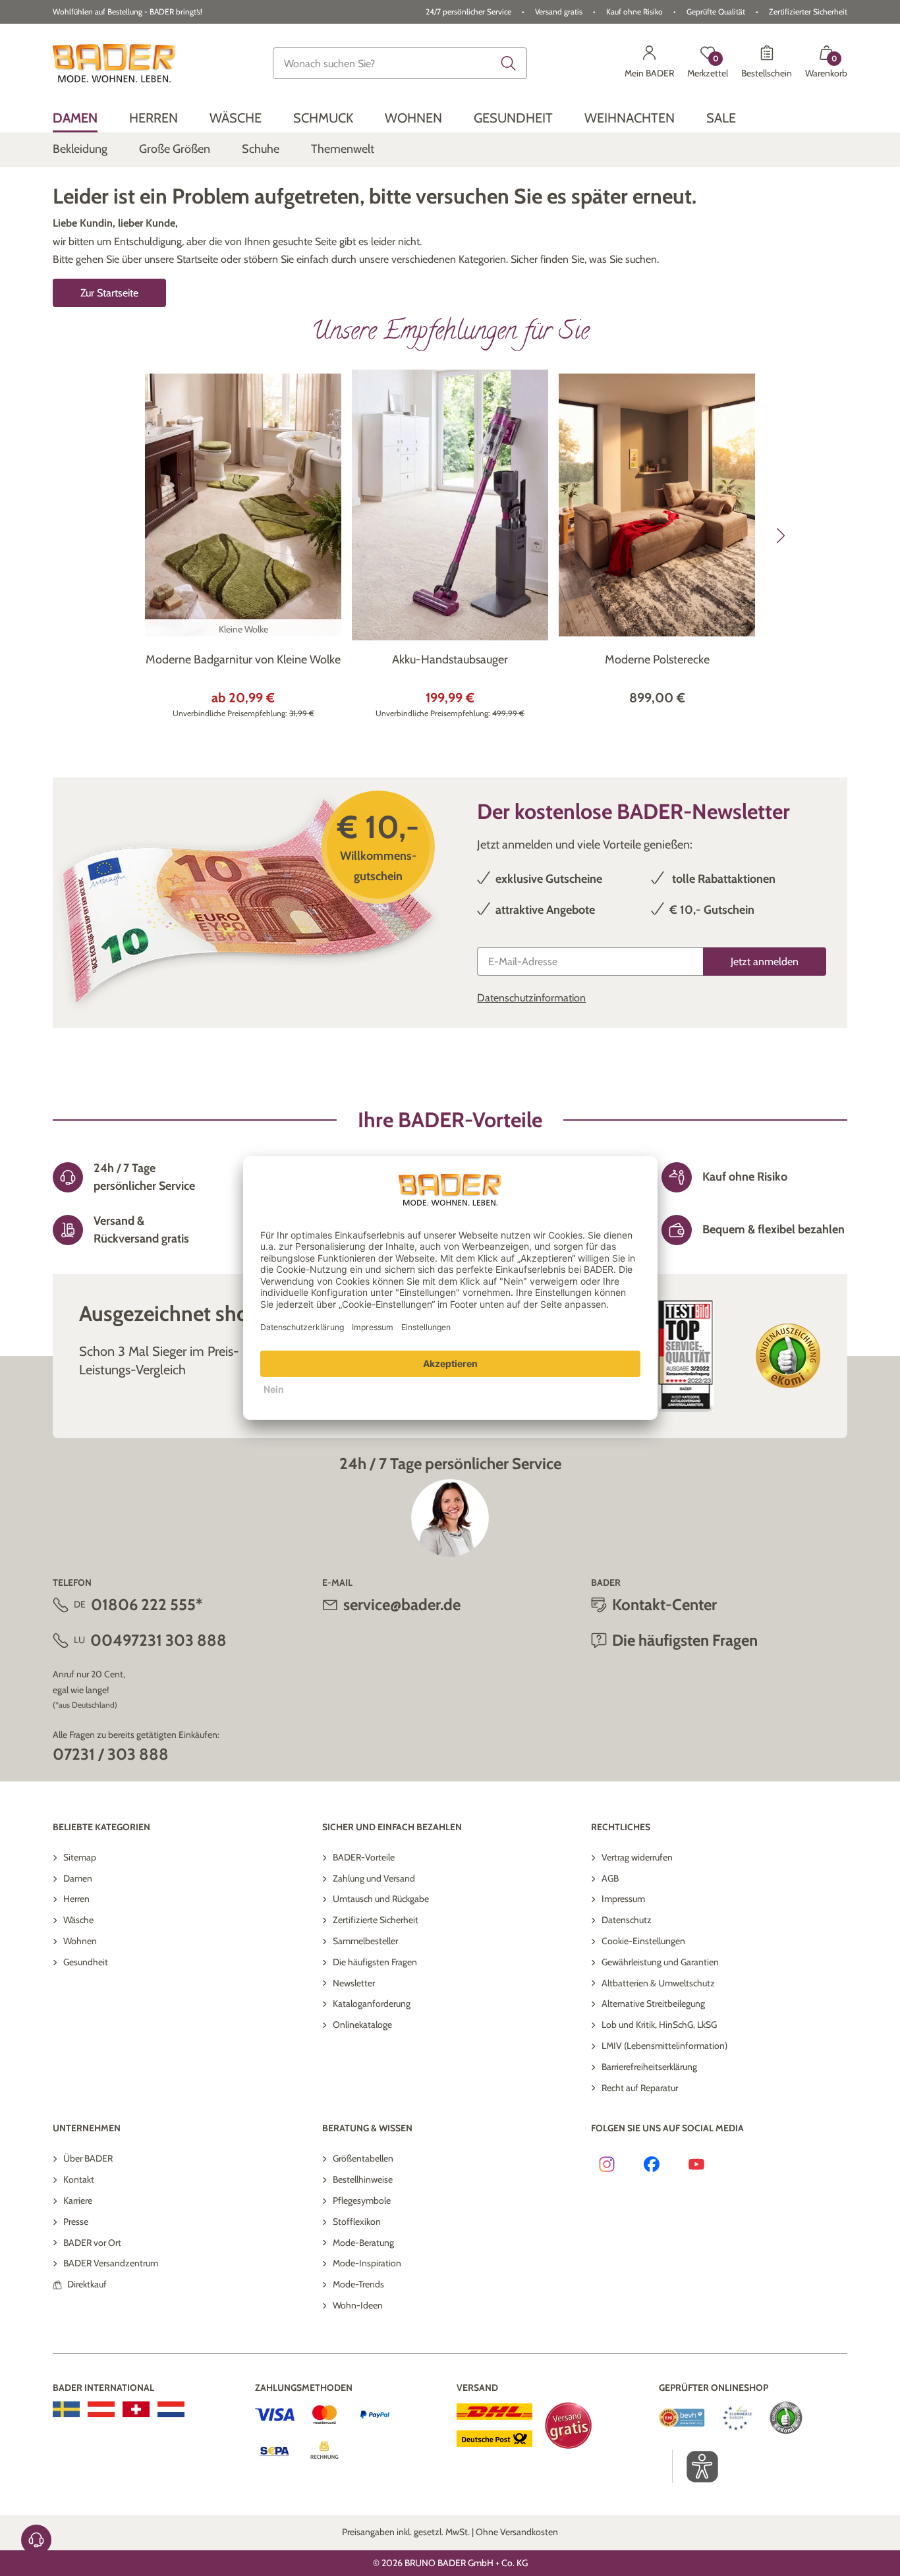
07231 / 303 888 (111, 1754)
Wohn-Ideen (358, 2305)
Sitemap (80, 1857)
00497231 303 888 (158, 1640)
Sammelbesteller (365, 1941)
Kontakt (79, 2179)
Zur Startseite (109, 293)
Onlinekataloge (362, 2025)
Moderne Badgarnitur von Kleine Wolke (243, 659)
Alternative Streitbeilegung (653, 2003)
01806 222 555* (147, 1605)
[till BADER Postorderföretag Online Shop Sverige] (66, 2409)
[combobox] (400, 63)
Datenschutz (627, 1920)
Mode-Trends (358, 2284)
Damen (78, 1878)
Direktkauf (87, 2284)
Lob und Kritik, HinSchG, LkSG (659, 2025)
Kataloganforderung (372, 2003)
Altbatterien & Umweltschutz (658, 1983)
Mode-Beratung (363, 2243)
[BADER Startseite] (114, 63)
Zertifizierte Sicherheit (376, 1920)
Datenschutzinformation (531, 998)
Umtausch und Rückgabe (381, 1899)
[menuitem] (75, 118)
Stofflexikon (357, 2222)
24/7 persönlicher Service (468, 12)
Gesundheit (86, 1962)
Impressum (623, 1899)
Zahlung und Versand (374, 1878)
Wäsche (78, 1920)
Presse (76, 2222)
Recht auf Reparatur (640, 2088)
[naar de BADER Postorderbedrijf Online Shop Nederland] (171, 2409)
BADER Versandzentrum (111, 2263)
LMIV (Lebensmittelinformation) (664, 2046)
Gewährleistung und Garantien (660, 1962)
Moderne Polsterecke (657, 659)
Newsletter (354, 1983)
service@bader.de (402, 1605)
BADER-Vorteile (364, 1857)
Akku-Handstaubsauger (450, 659)
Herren (76, 1899)
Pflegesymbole (362, 2200)
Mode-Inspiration (367, 2263)
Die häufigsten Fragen (375, 1962)
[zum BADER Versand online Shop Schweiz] (136, 2409)
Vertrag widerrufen (637, 1857)
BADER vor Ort (92, 2243)
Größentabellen (363, 2158)
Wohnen (80, 1941)
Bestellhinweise (363, 2179)
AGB (610, 1878)
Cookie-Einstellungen (643, 1941)
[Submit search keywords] (509, 63)
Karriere (78, 2200)
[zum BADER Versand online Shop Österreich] (101, 2409)
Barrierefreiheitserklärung (649, 2067)
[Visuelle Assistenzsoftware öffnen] (695, 2467)
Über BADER (88, 2158)
